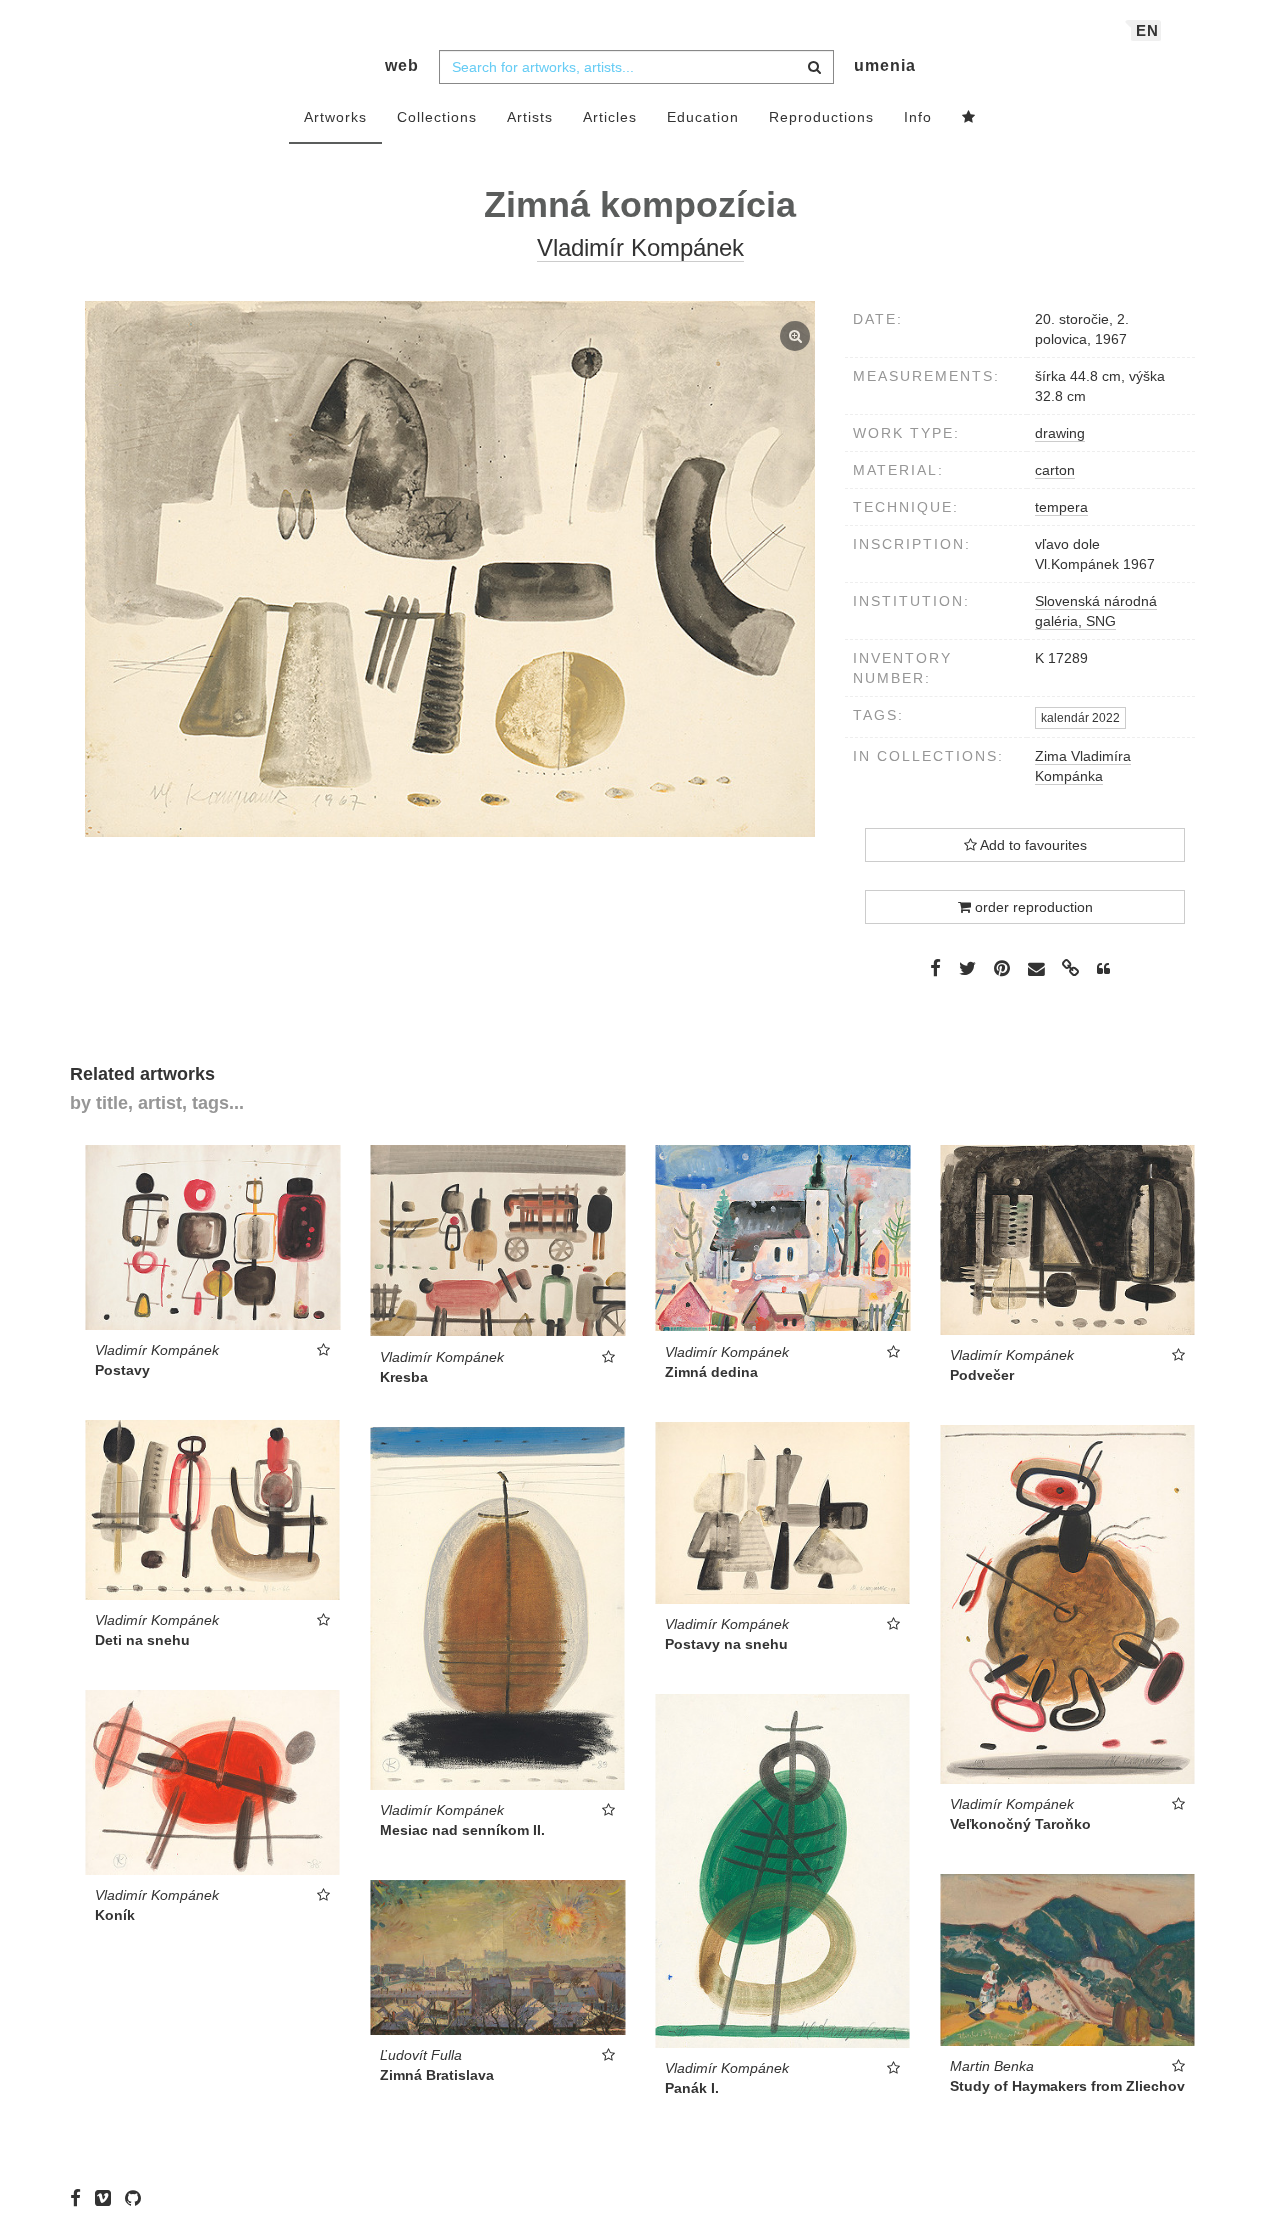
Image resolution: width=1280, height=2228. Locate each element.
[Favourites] (969, 118)
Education (703, 117)
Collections (437, 117)
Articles (610, 117)
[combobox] (636, 67)
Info (918, 117)
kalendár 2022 (1080, 718)
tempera (1061, 507)
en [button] (1147, 30)
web (402, 65)
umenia (885, 65)
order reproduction (1032, 907)
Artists (530, 117)
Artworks (335, 117)
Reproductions (821, 117)
